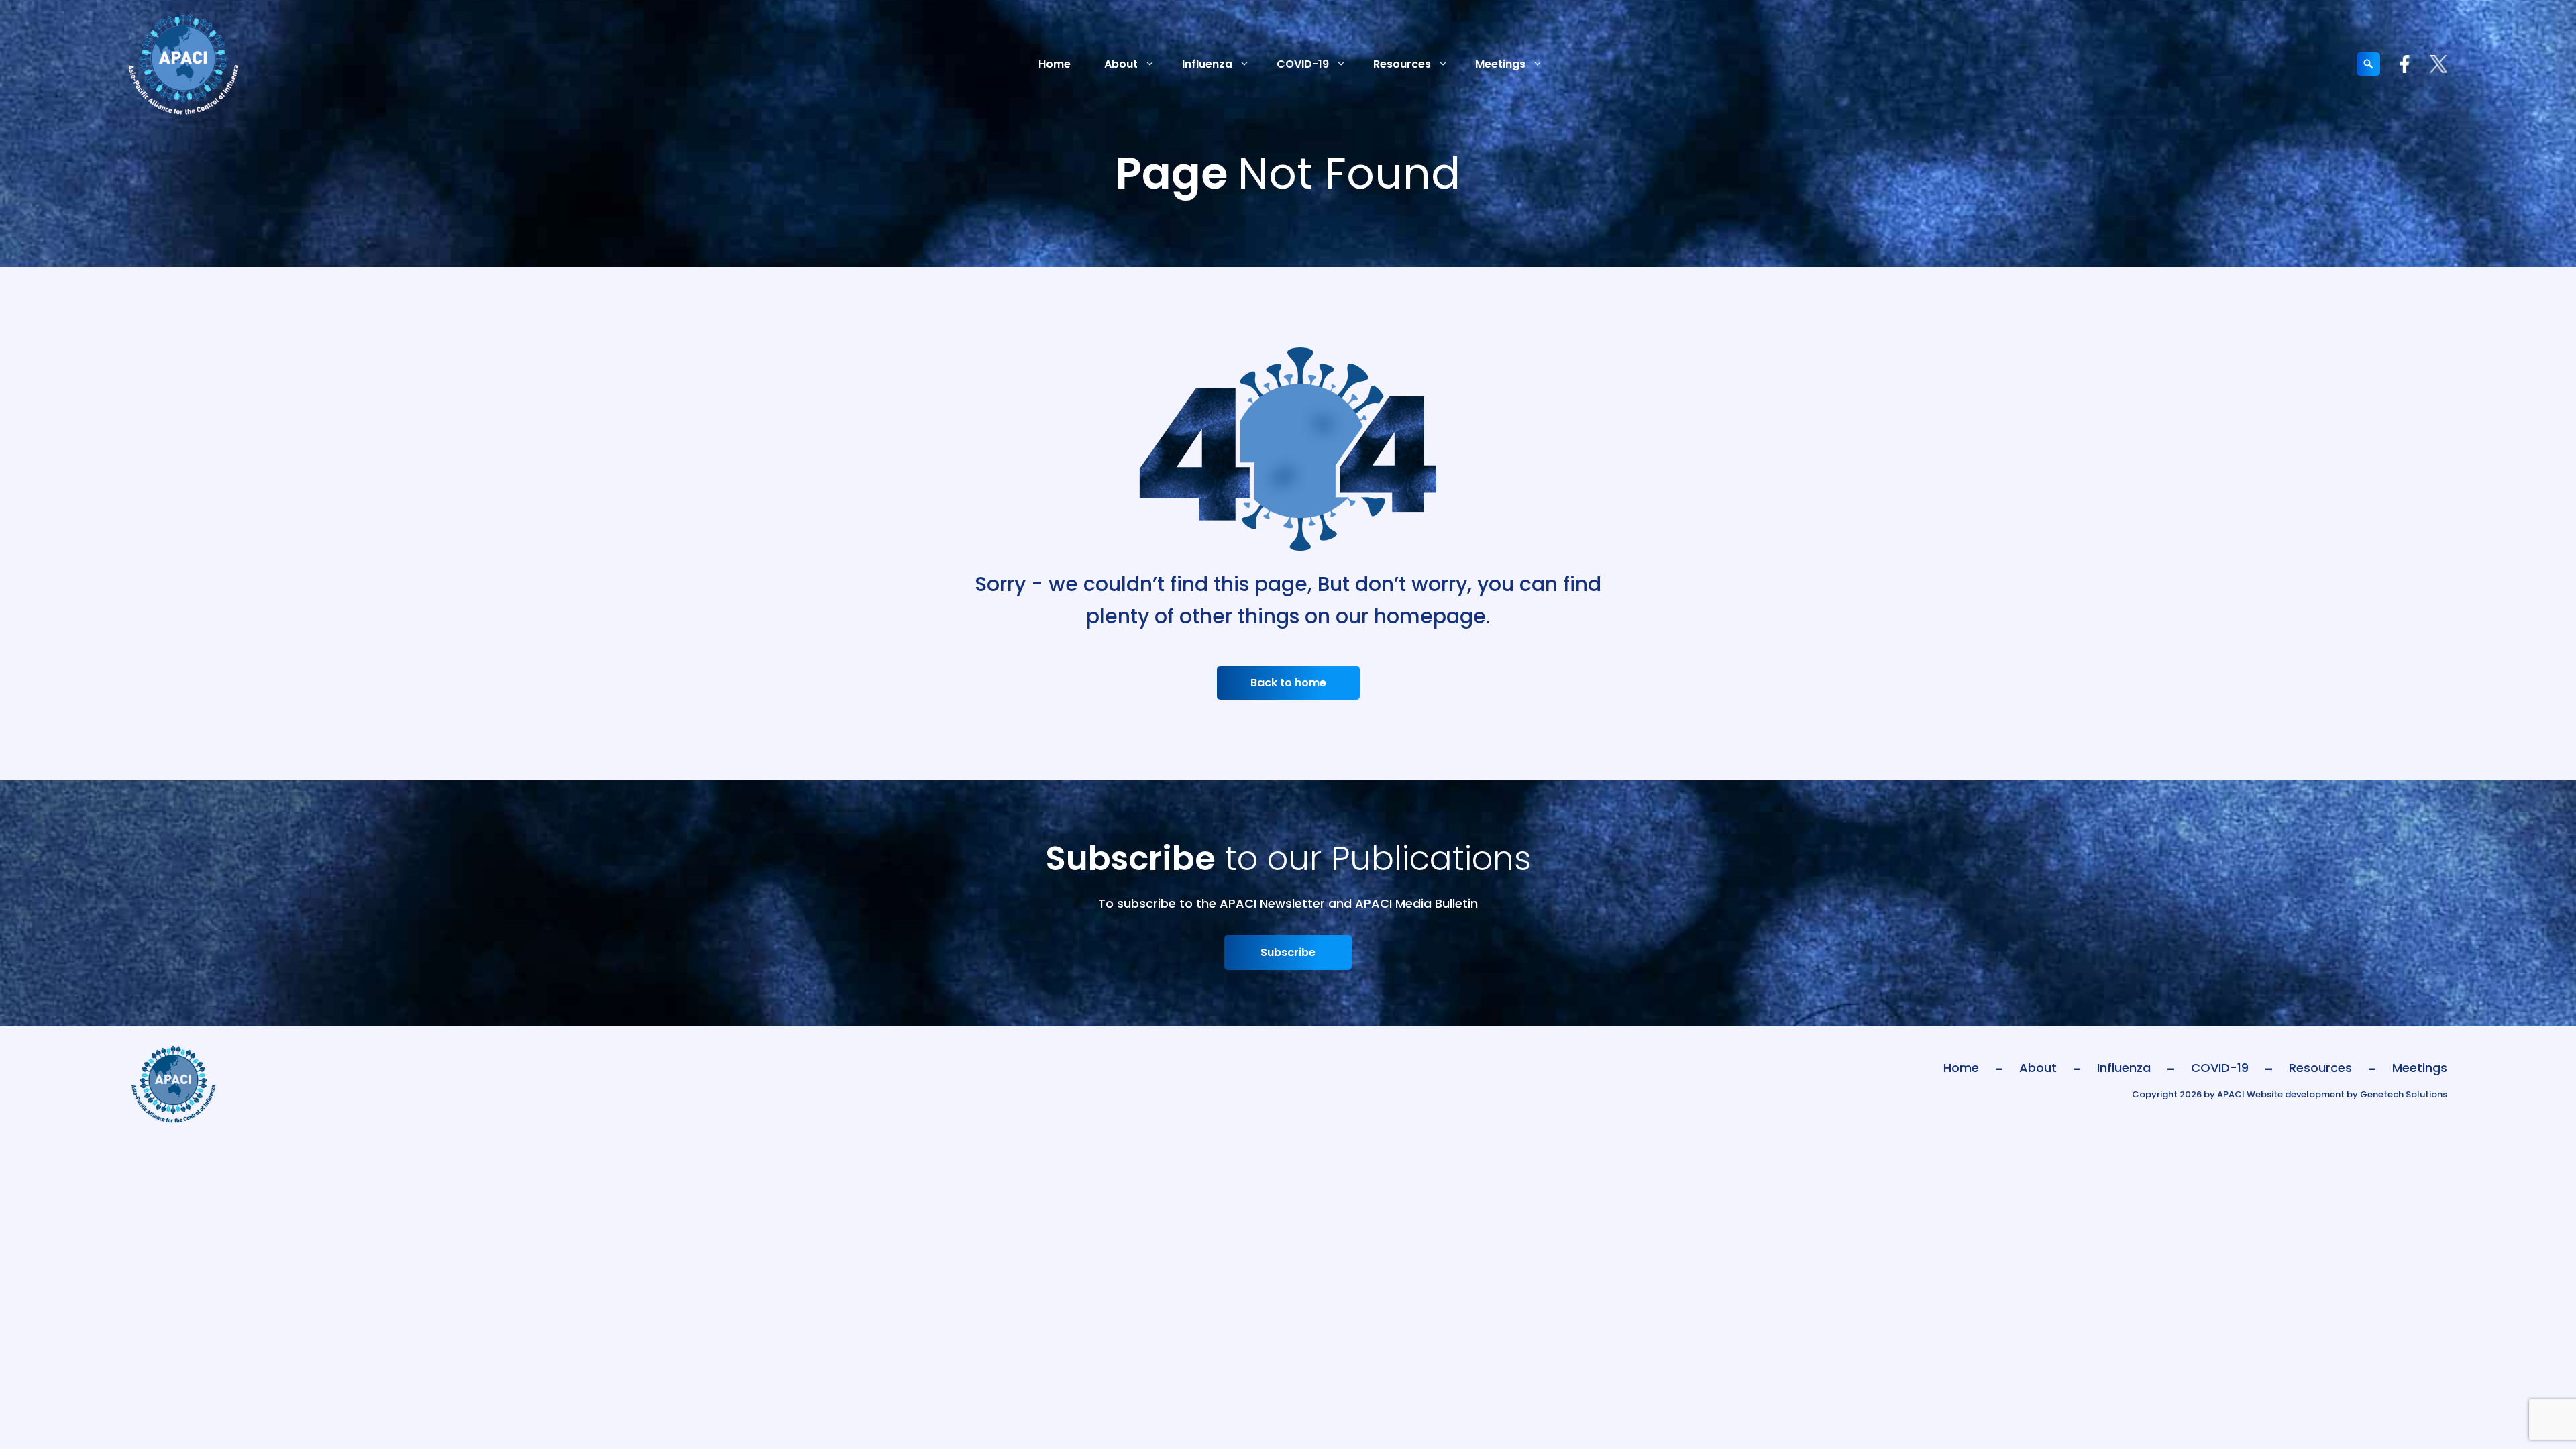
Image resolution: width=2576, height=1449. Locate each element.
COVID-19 (1303, 64)
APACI (2231, 1094)
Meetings (1500, 64)
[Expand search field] (2368, 64)
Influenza (1207, 64)
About (1121, 64)
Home (1055, 64)
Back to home (1288, 683)
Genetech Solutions (2404, 1094)
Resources (1402, 64)
